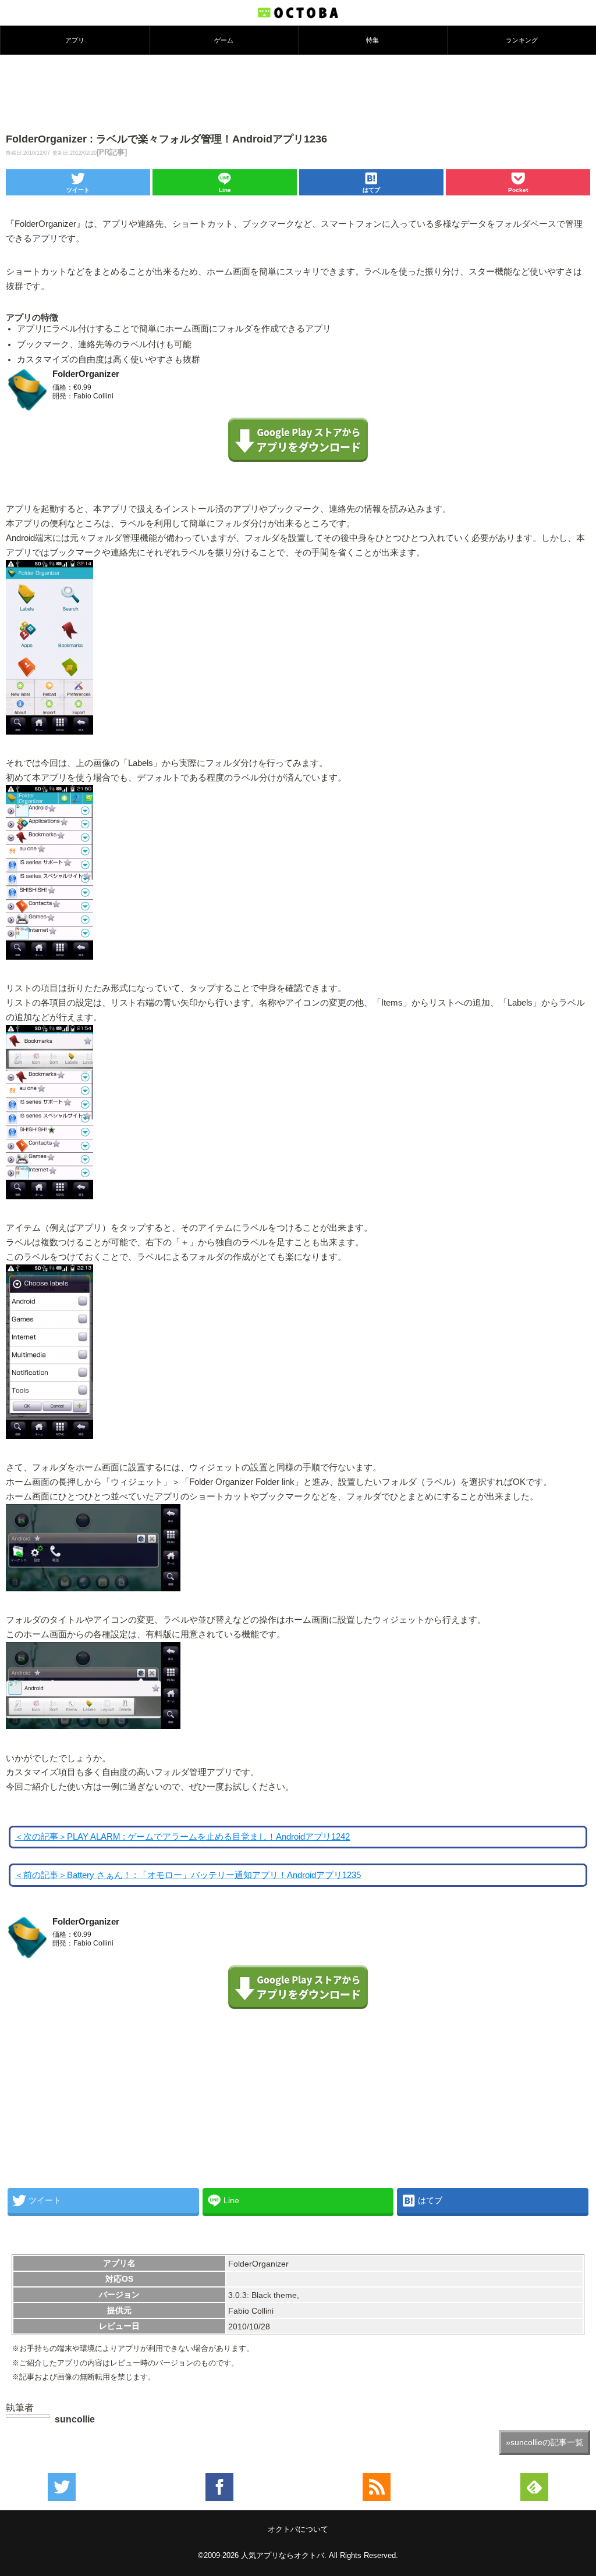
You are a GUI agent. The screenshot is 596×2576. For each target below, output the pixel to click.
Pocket (518, 190)
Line (225, 190)
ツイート (78, 190)
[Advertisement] (298, 92)
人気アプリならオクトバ (283, 2555)
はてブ (371, 190)
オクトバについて (298, 2529)
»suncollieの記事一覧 (544, 2442)
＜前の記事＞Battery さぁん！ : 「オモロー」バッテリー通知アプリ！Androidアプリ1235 (188, 1875)
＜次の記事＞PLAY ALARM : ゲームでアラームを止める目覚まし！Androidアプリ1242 (182, 1837)
